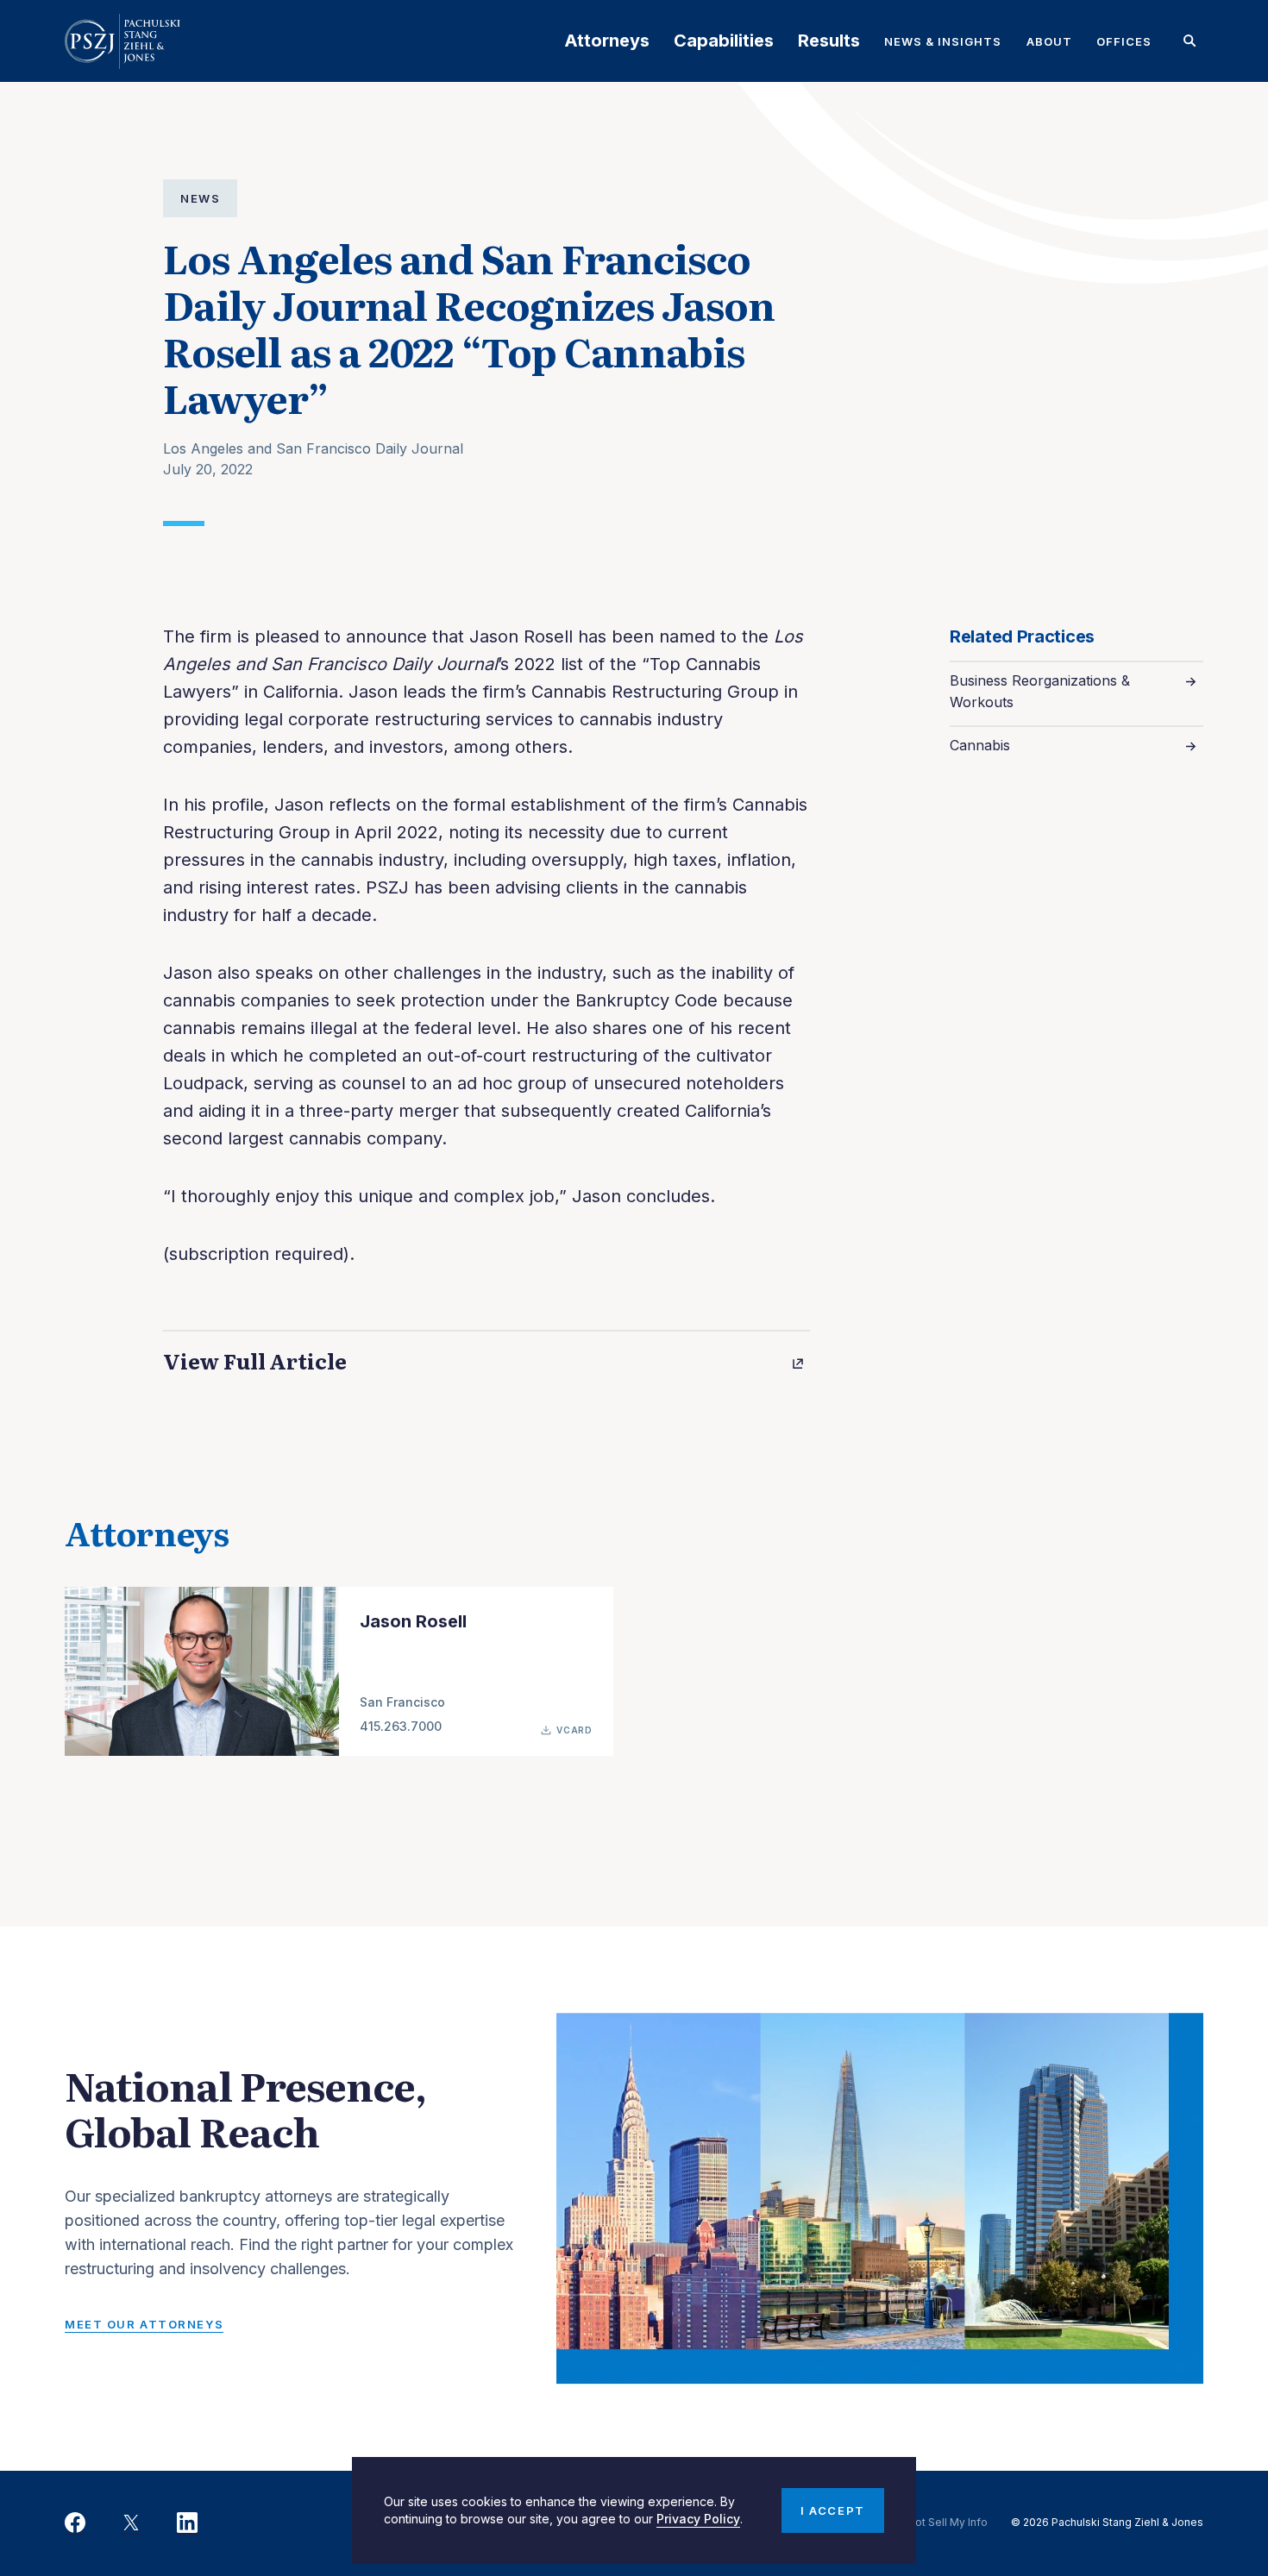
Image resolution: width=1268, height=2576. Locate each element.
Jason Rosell (413, 1621)
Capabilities (724, 41)
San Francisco (402, 1702)
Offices (1124, 41)
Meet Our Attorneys (144, 2324)
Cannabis (980, 745)
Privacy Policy (698, 2519)
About (1049, 41)
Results (829, 41)
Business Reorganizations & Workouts (1040, 691)
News (200, 198)
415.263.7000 (401, 1726)
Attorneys (607, 41)
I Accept (832, 2510)
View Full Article (255, 1360)
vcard (574, 1730)
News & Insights (943, 41)
